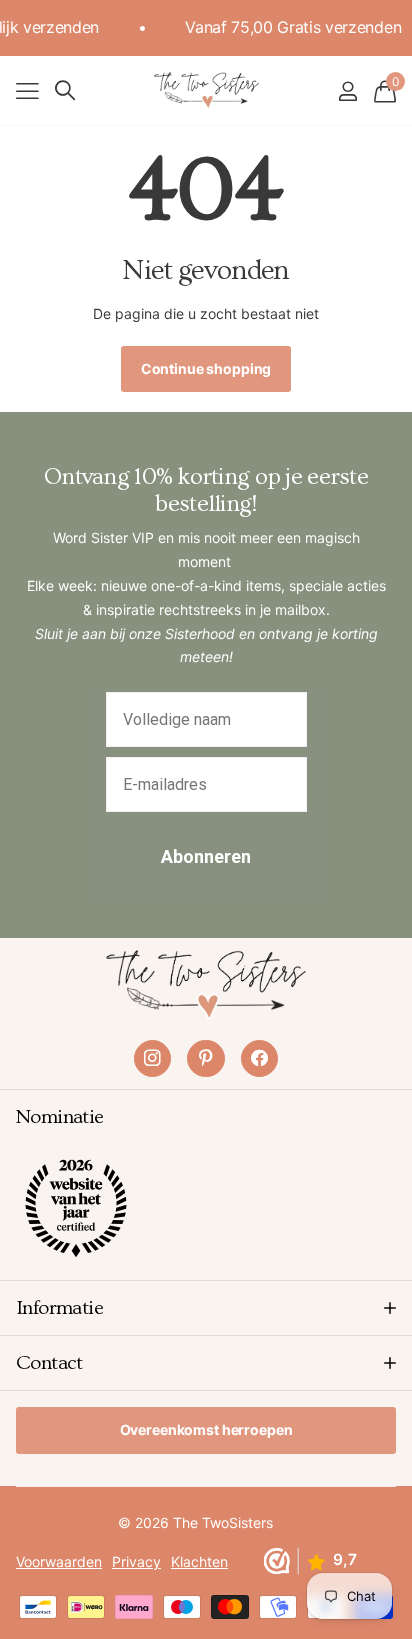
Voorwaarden (59, 1561)
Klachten (199, 1561)
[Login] (347, 91)
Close (206, 1308)
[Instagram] (152, 1058)
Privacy (136, 1561)
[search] (65, 90)
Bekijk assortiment (27, 90)
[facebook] (259, 1058)
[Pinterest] (205, 1058)
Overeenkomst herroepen (206, 1429)
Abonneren (206, 856)
